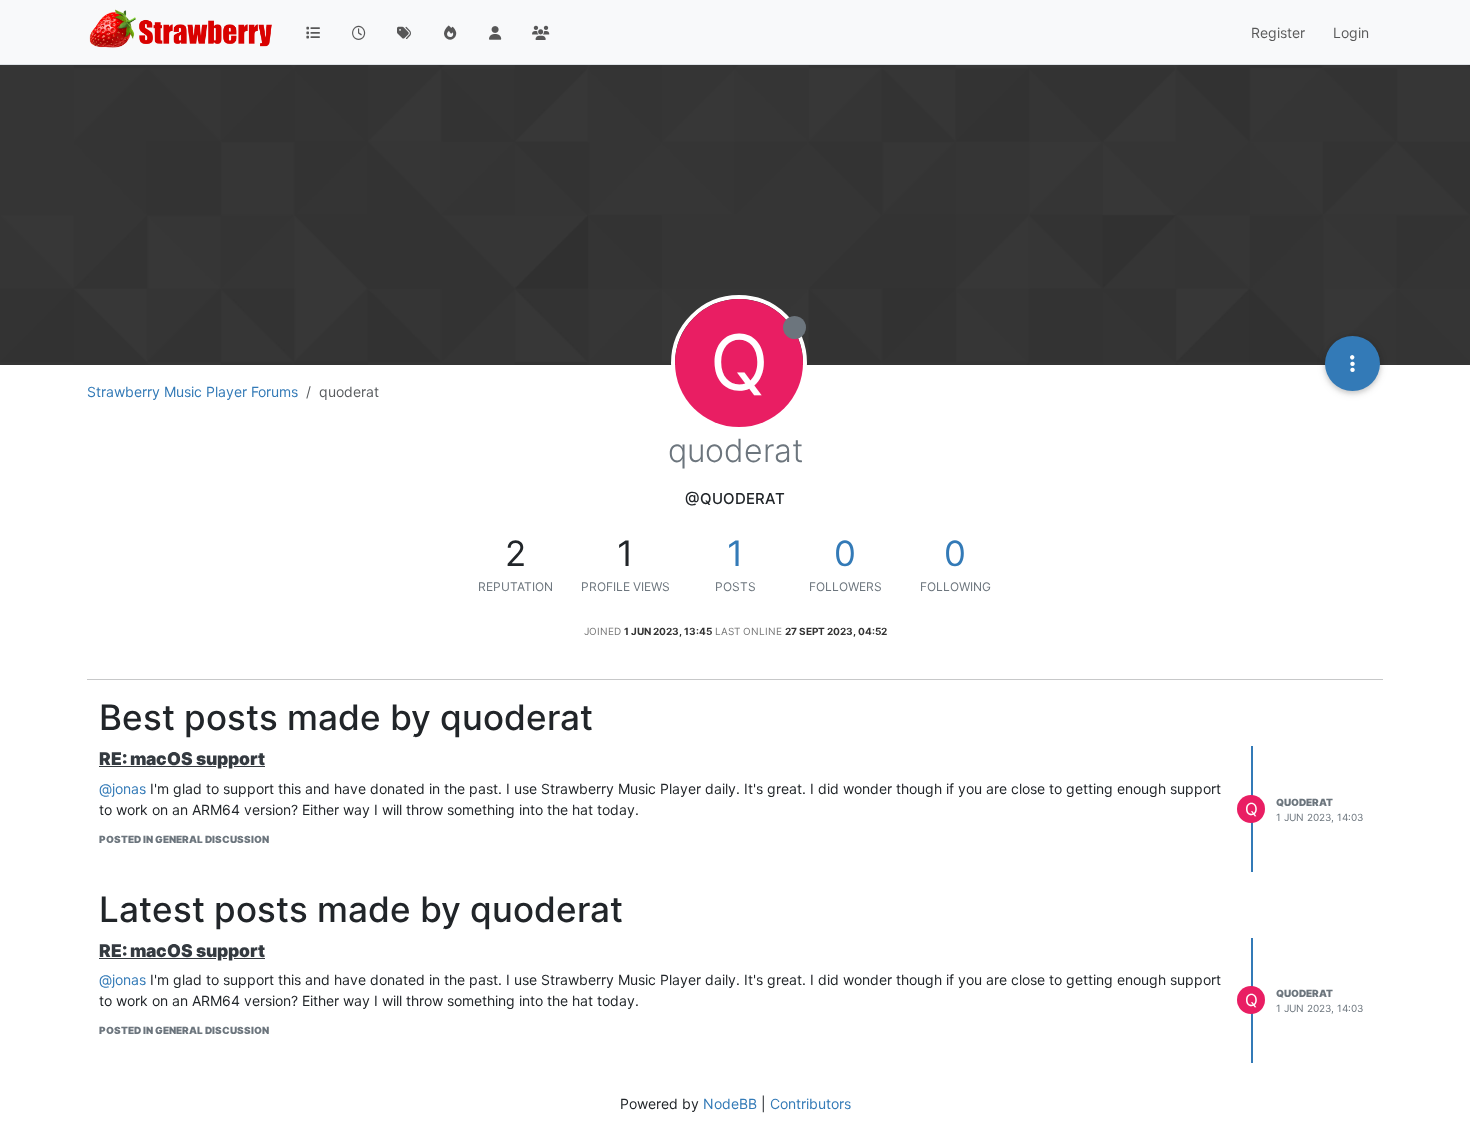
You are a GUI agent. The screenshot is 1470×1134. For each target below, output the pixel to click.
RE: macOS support (182, 758)
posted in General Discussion (184, 839)
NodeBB (730, 1103)
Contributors (810, 1103)
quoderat (1304, 802)
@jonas (122, 788)
